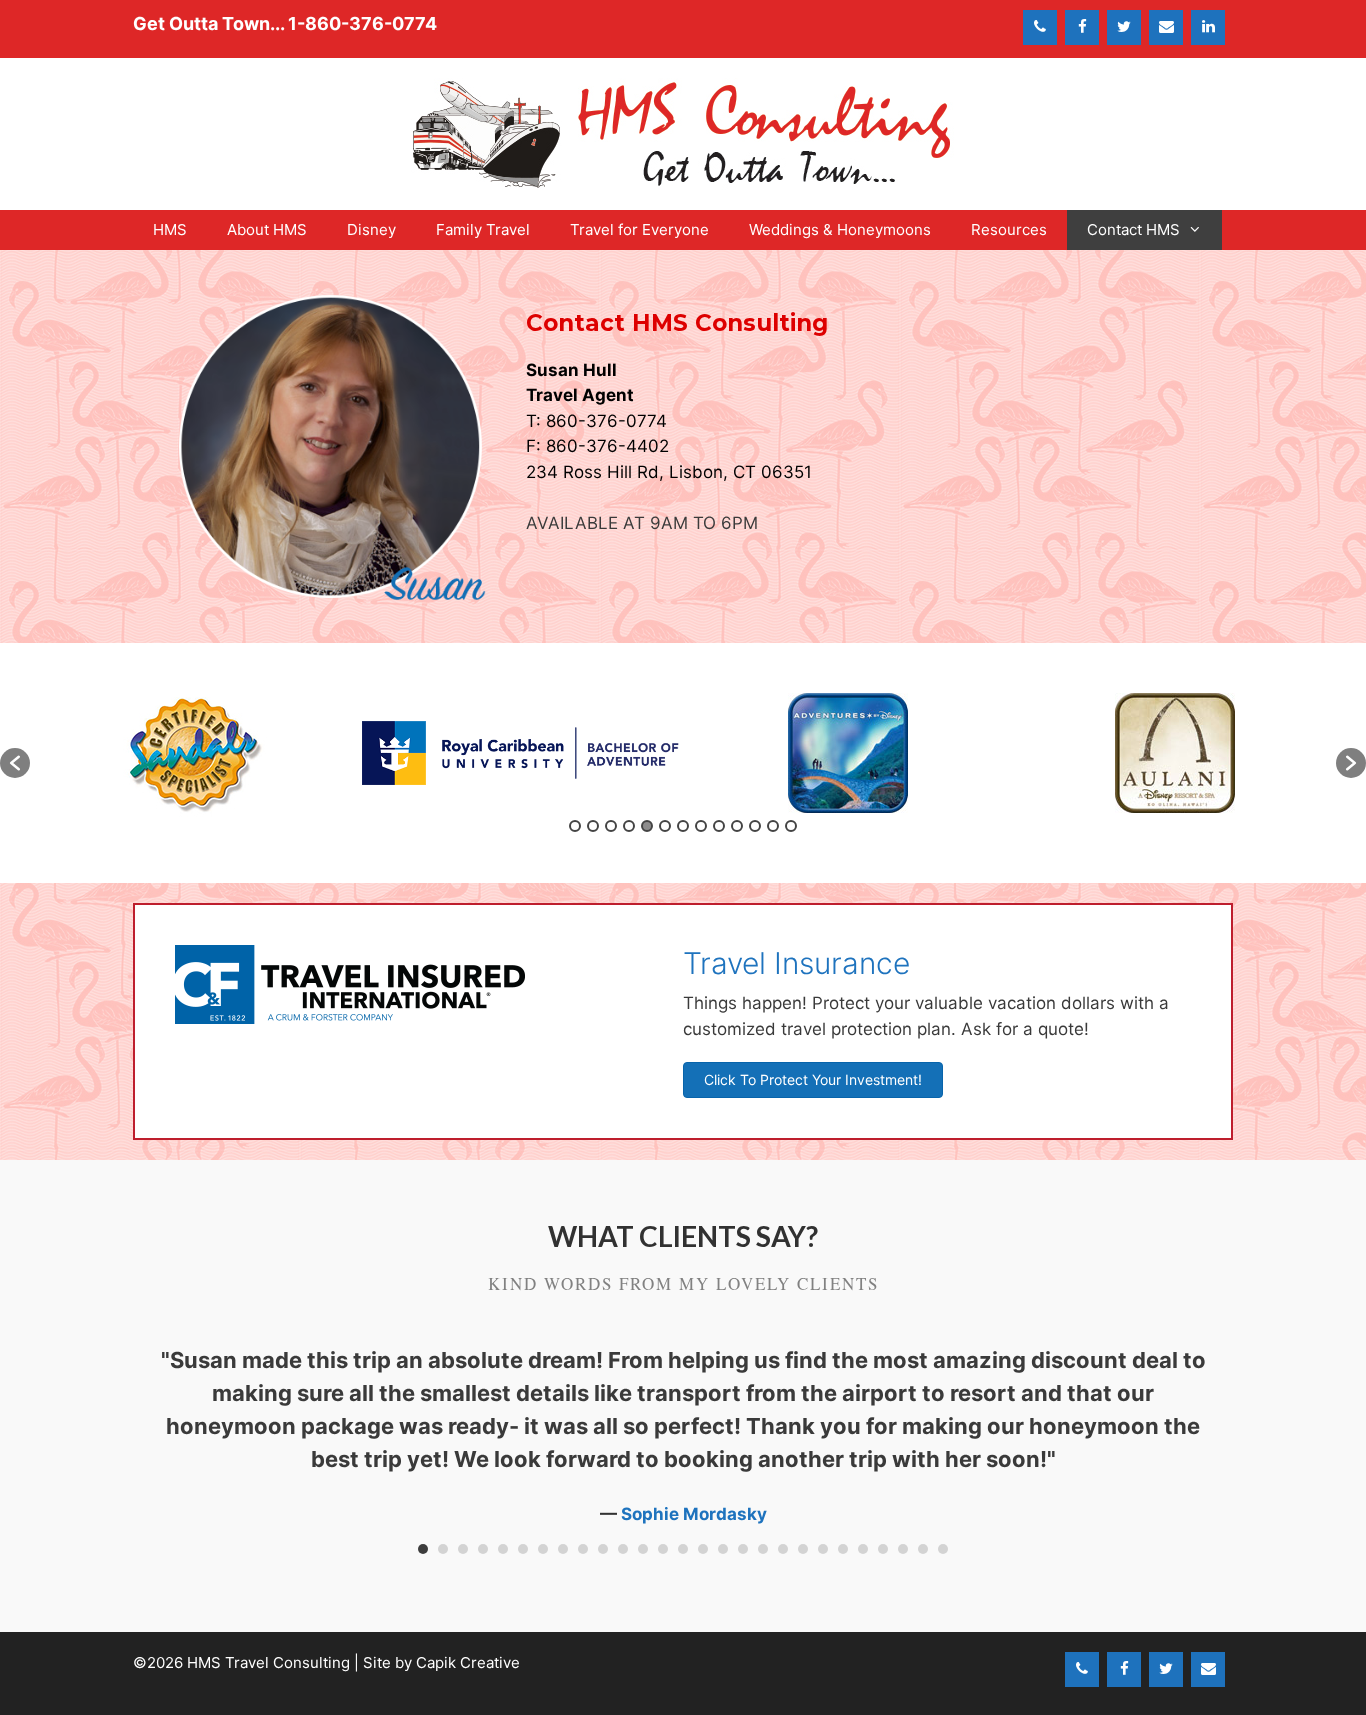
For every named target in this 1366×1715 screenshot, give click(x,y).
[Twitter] (1124, 27)
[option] (193, 753)
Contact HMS (1133, 229)
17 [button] (743, 1549)
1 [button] (575, 826)
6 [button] (665, 826)
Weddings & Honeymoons (840, 229)
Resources (1009, 229)
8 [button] (701, 826)
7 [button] (683, 826)
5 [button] (647, 826)
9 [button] (719, 826)
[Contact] (1166, 27)
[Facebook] (1082, 27)
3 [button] (611, 826)
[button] (15, 763)
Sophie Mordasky (694, 1514)
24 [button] (883, 1549)
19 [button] (783, 1549)
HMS (170, 229)
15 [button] (703, 1549)
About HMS (267, 229)
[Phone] (1040, 27)
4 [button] (629, 826)
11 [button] (755, 826)
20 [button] (803, 1549)
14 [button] (683, 1549)
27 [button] (943, 1549)
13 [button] (791, 826)
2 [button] (593, 826)
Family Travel (483, 229)
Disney (371, 229)
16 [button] (723, 1549)
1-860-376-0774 (362, 23)
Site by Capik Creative (441, 1662)
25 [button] (903, 1549)
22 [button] (843, 1549)
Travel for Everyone (639, 229)
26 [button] (923, 1549)
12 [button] (773, 826)
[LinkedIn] (1208, 27)
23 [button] (863, 1549)
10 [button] (737, 826)
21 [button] (823, 1549)
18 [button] (763, 1549)
